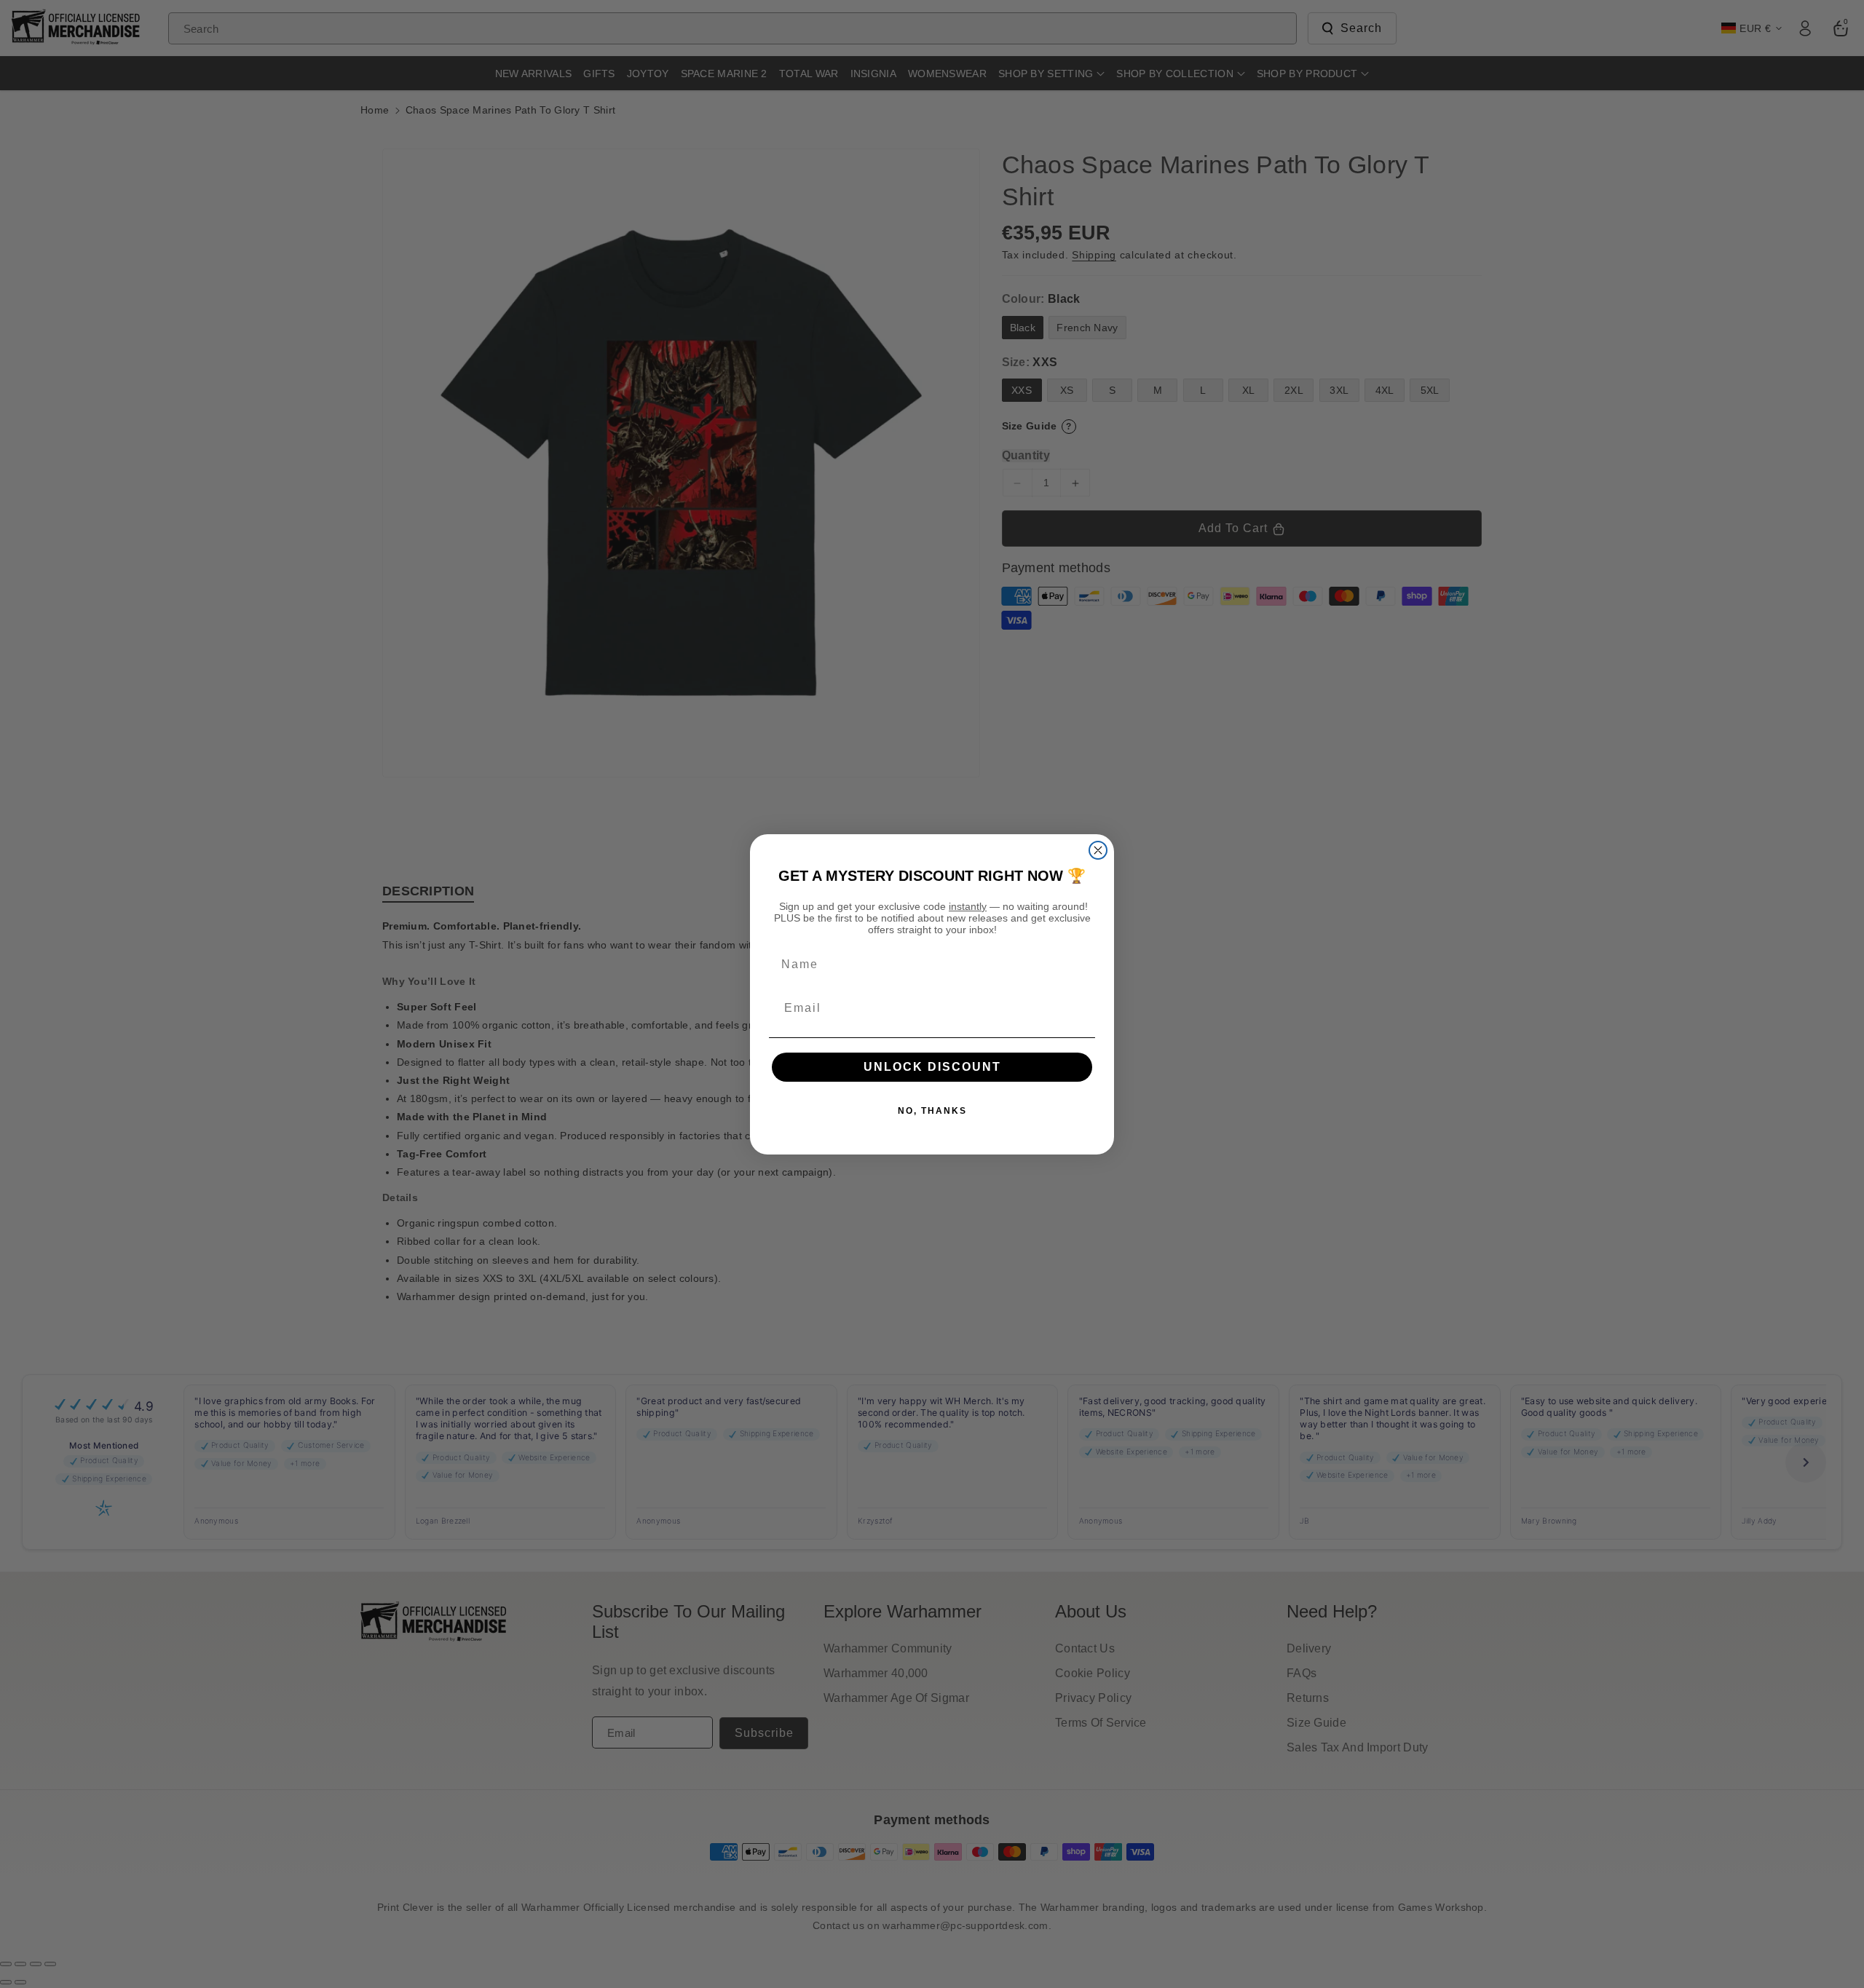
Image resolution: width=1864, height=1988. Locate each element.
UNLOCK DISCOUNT (932, 1067)
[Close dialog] (1098, 850)
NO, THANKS (932, 1111)
